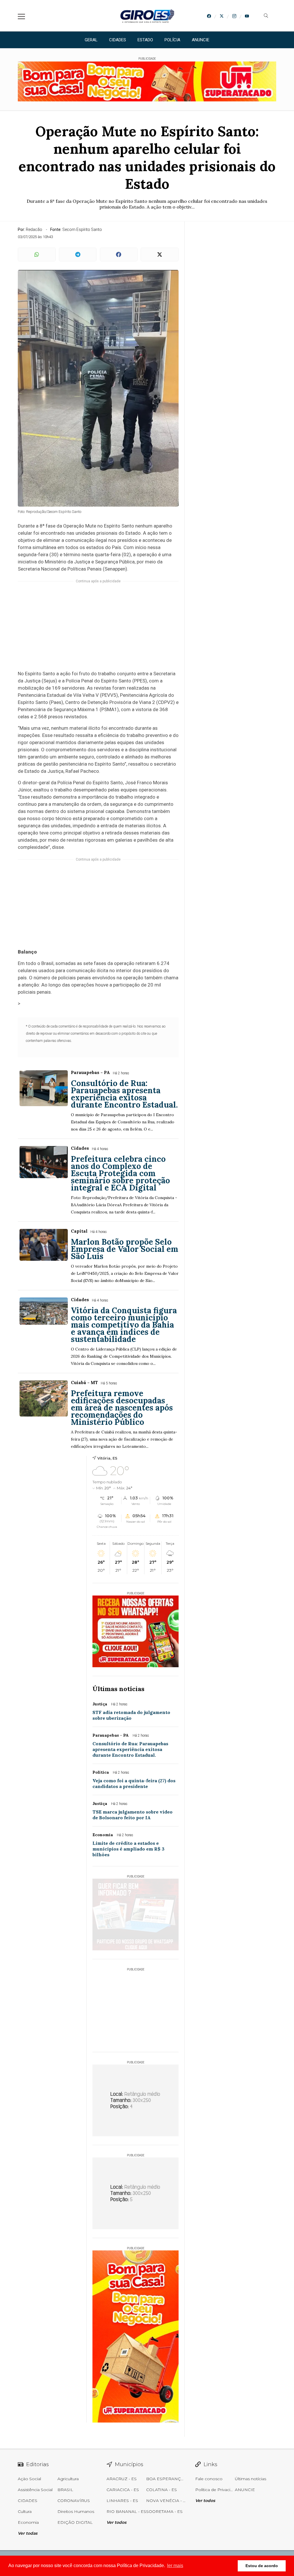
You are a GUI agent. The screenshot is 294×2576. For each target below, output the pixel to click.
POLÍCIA (172, 40)
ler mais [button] (175, 2566)
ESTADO (145, 40)
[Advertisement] (98, 629)
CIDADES (118, 40)
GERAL (91, 40)
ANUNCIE (201, 40)
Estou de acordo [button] (262, 2566)
